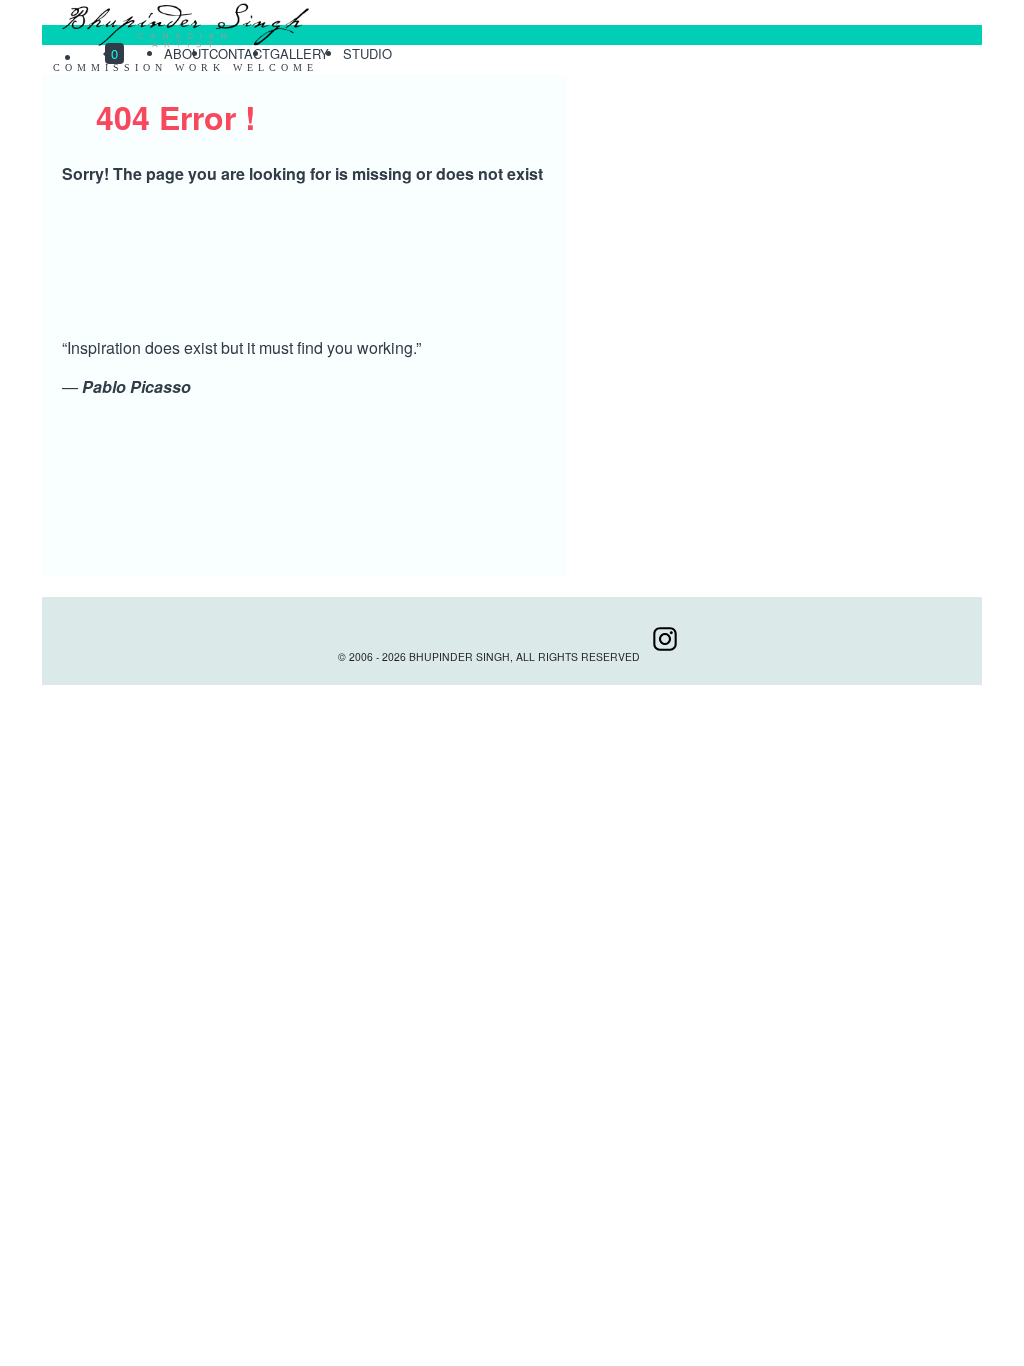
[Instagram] (665, 656)
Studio (369, 53)
